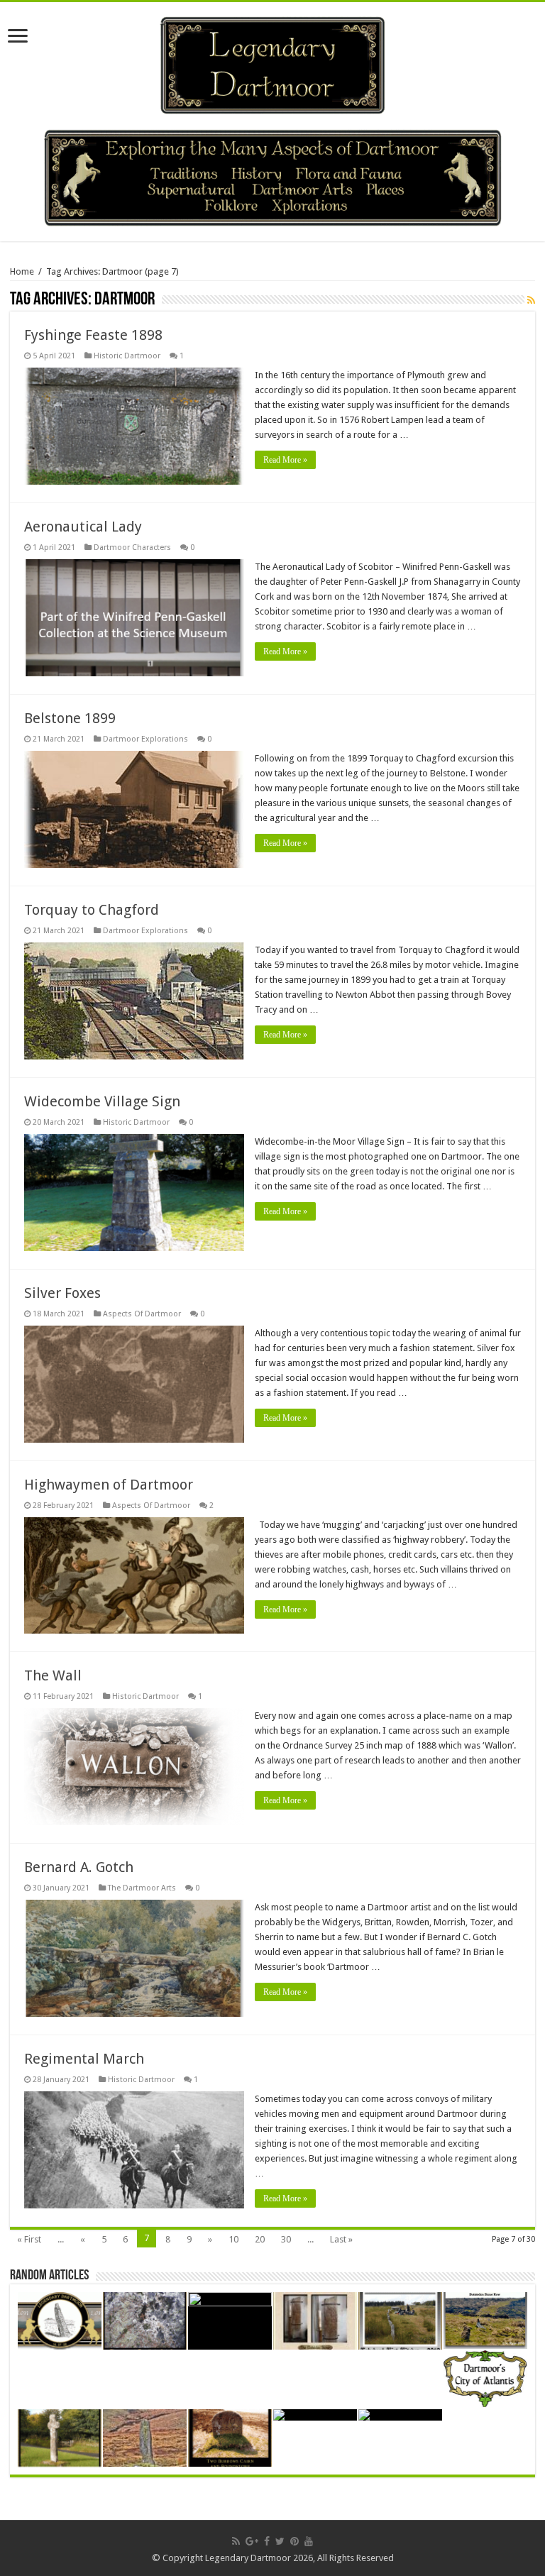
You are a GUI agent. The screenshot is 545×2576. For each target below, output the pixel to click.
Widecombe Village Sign (102, 1101)
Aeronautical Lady (83, 527)
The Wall (53, 1675)
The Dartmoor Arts (142, 1888)
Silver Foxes (62, 1293)
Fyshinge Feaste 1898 (93, 335)
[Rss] (236, 2541)
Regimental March (84, 2059)
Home (22, 271)
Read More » (285, 460)
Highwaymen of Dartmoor (109, 1485)
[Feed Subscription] (531, 300)
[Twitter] (280, 2541)
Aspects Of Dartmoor (142, 1314)
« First (29, 2239)
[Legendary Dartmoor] (272, 63)
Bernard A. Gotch (79, 1867)
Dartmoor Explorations (145, 739)
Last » (341, 2239)
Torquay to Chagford (92, 910)
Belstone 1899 (70, 718)
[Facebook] (267, 2541)
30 (286, 2239)
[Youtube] (309, 2541)
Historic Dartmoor (127, 356)
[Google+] (252, 2541)
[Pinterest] (294, 2541)
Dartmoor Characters (132, 547)
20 (260, 2239)
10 (233, 2239)
